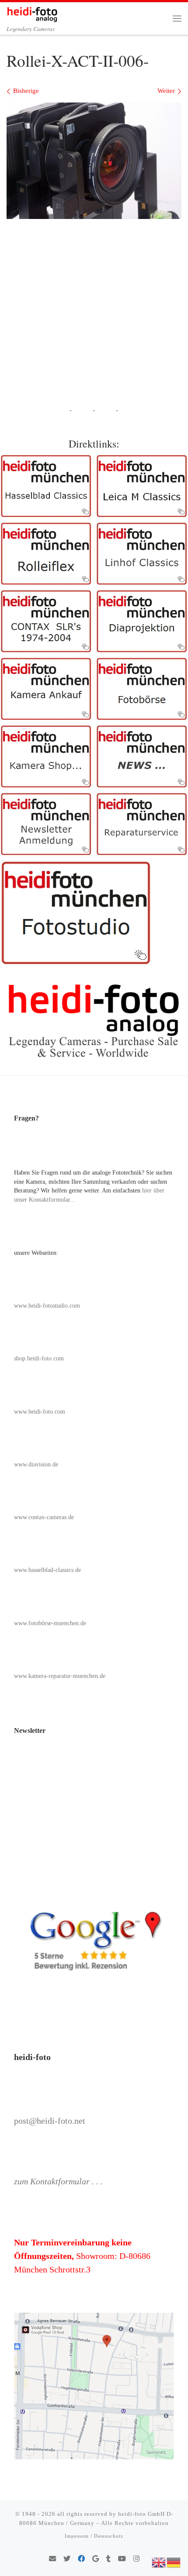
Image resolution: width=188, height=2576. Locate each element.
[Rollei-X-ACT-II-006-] (94, 161)
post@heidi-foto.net (50, 2121)
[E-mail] (52, 2559)
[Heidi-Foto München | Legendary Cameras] (32, 13)
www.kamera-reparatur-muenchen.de (60, 1676)
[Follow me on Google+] (96, 2559)
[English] (159, 2562)
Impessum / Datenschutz (94, 2536)
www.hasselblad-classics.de (47, 1570)
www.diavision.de (36, 1464)
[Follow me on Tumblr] (108, 2559)
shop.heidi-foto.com (39, 1358)
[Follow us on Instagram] (136, 2559)
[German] (174, 2562)
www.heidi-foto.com (40, 1412)
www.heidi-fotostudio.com (47, 1306)
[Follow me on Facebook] (81, 2559)
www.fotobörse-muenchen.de (50, 1623)
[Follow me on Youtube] (122, 2559)
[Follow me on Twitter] (67, 2559)
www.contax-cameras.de (44, 1517)
